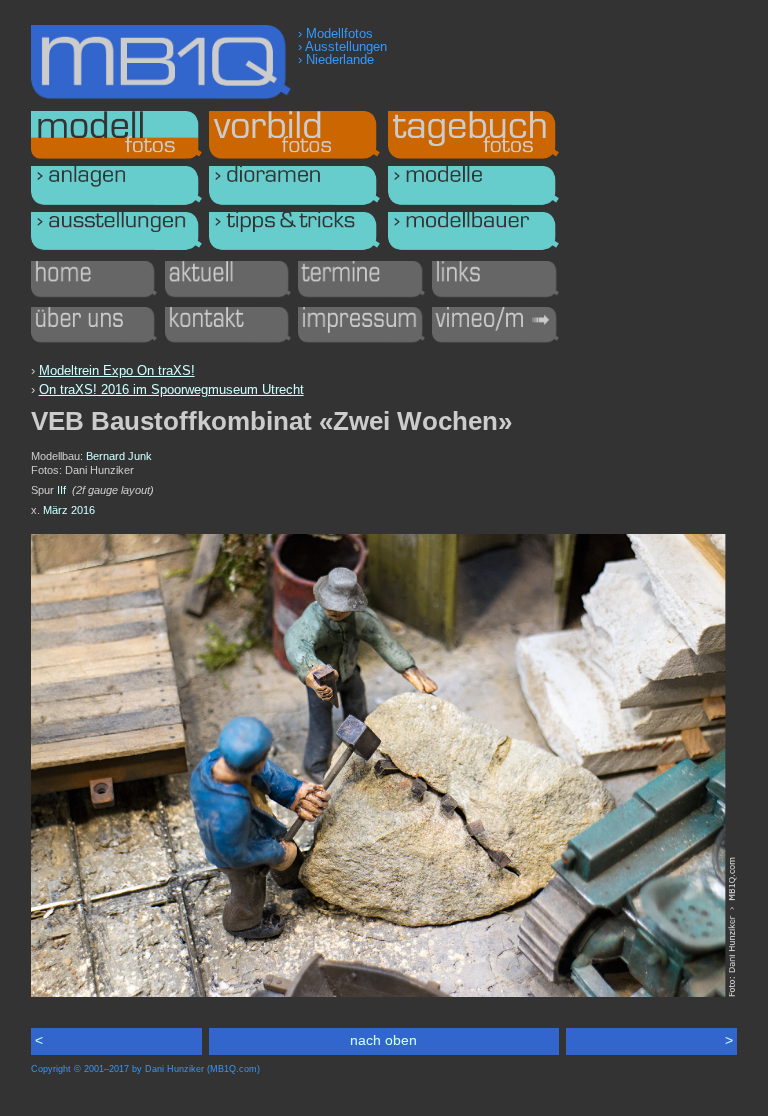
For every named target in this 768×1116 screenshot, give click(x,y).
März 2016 (69, 510)
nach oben (383, 1040)
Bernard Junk (119, 456)
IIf (61, 490)
